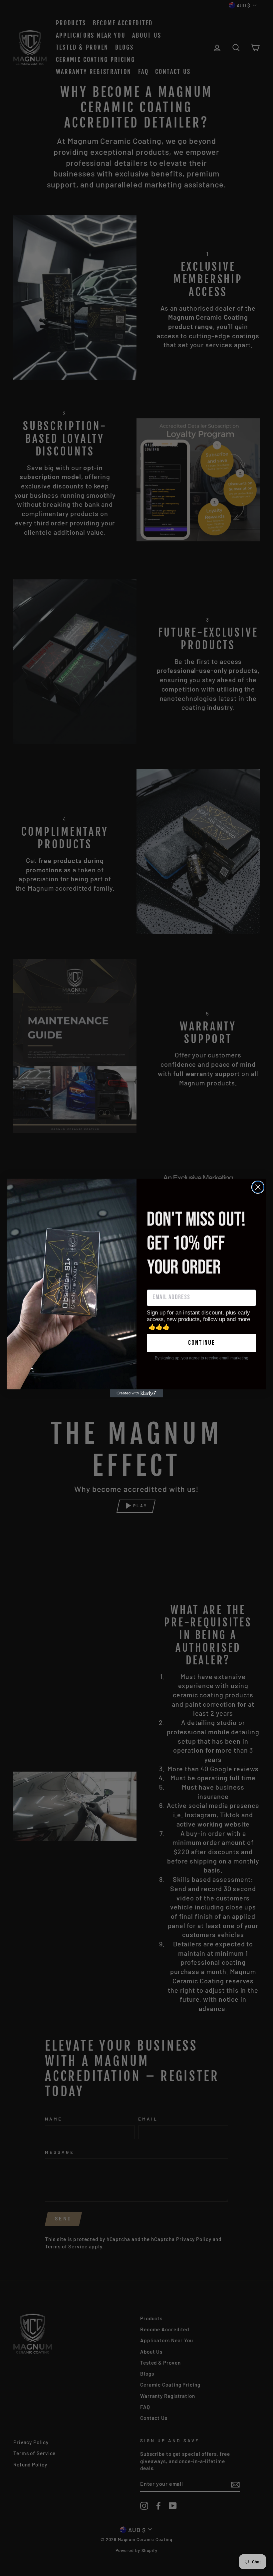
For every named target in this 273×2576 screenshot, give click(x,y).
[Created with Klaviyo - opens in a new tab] (136, 1393)
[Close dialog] (258, 1187)
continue (202, 1343)
